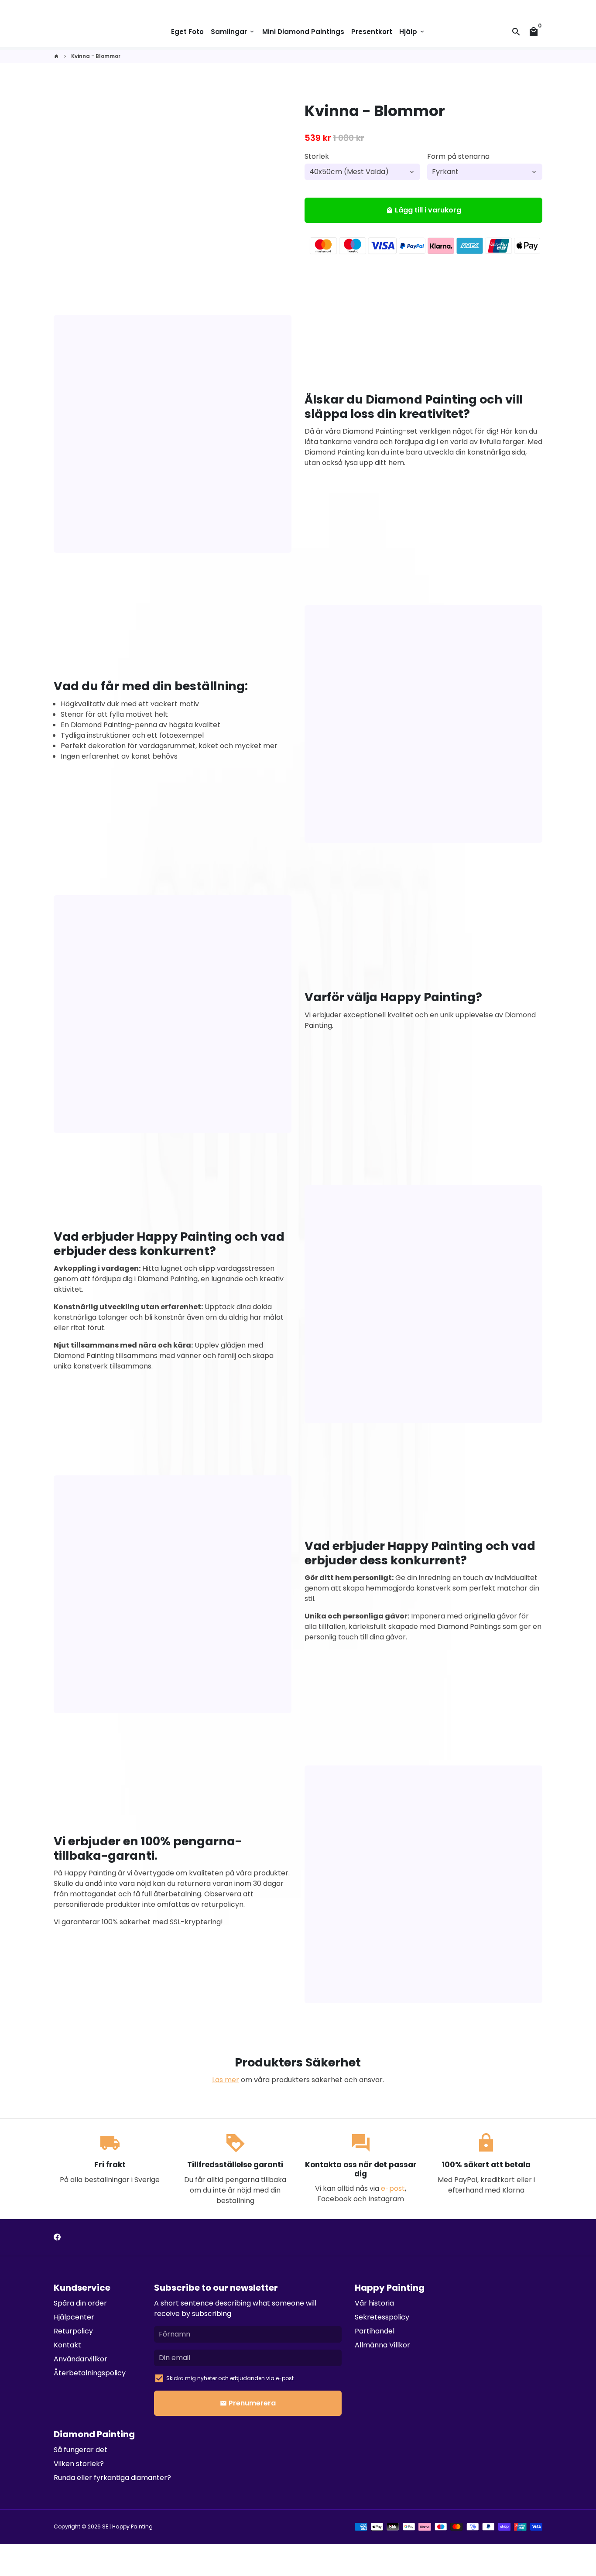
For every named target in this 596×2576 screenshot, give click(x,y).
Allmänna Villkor (382, 2345)
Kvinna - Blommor (96, 56)
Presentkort (372, 32)
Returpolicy (73, 2331)
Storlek (317, 156)
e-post (393, 2188)
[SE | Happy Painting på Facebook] (57, 2237)
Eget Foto (187, 32)
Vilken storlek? (79, 2464)
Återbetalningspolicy (90, 2373)
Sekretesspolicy (382, 2317)
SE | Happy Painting (127, 2526)
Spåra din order (80, 2303)
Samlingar (233, 32)
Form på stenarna (458, 156)
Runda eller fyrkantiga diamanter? (112, 2478)
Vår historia (374, 2303)
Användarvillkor (80, 2359)
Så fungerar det (80, 2450)
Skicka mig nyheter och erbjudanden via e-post (230, 2378)
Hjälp (412, 32)
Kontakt (67, 2345)
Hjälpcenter (74, 2317)
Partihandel (375, 2331)
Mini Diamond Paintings (303, 32)
